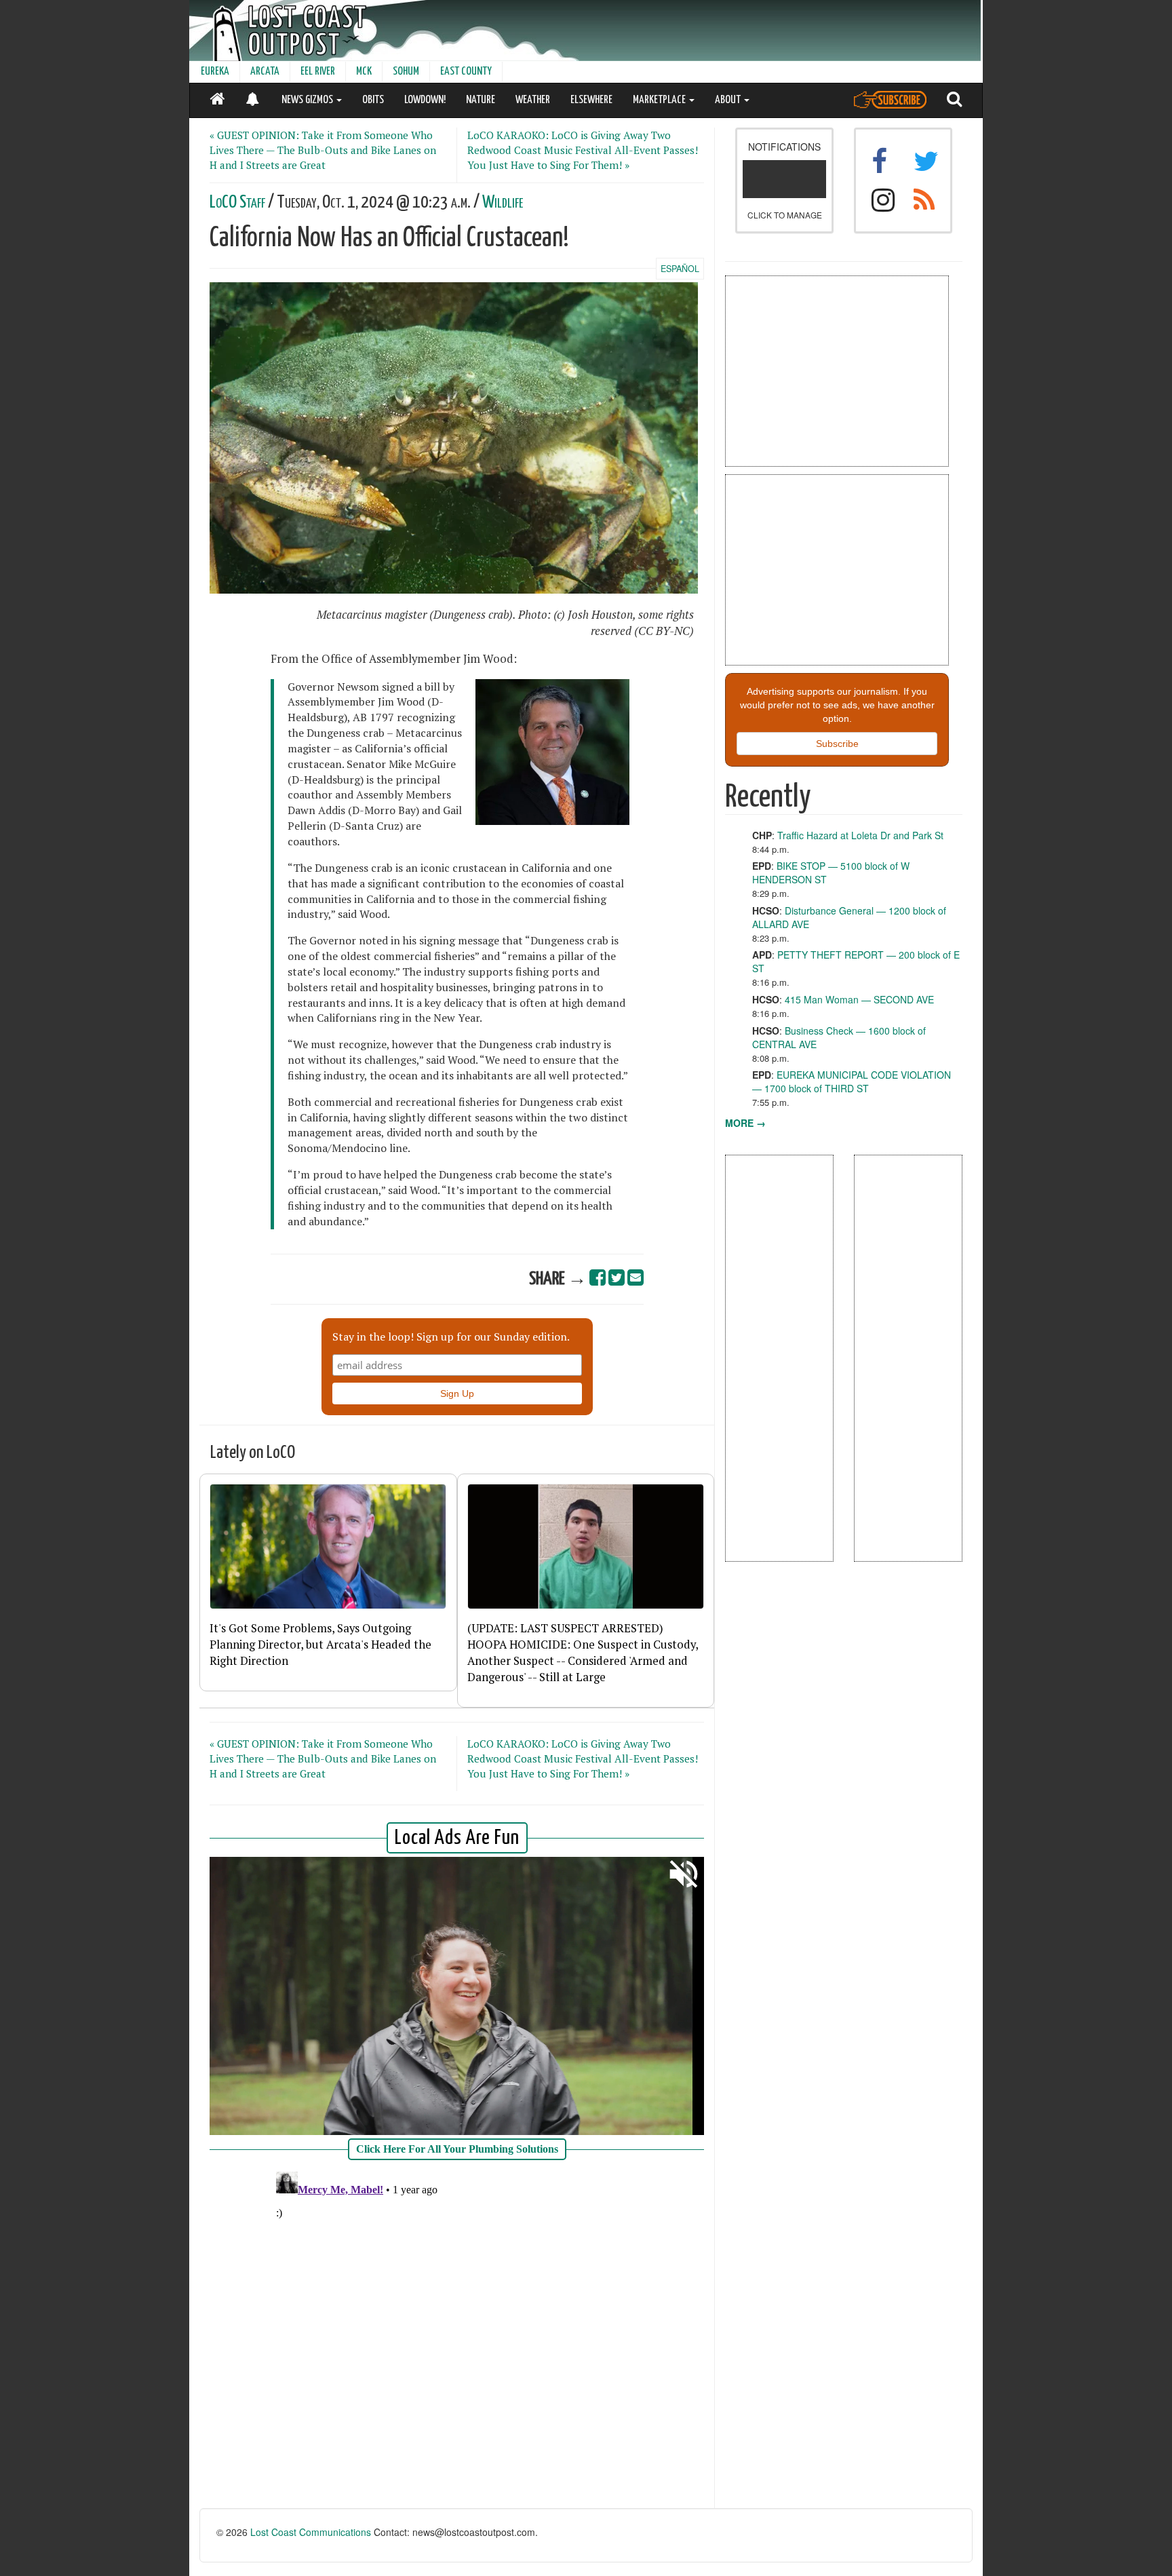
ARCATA (265, 72)
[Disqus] (457, 2336)
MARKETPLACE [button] (660, 100)
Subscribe (837, 744)
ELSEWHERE (591, 100)
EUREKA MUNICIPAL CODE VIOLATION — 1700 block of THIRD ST (852, 1081)
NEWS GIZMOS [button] (308, 100)
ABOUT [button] (729, 100)
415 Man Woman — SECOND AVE (859, 999)
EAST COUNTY (466, 72)
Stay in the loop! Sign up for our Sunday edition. (451, 1337)
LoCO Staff (237, 203)
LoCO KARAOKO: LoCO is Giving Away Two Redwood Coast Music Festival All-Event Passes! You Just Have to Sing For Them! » (583, 150)
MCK (364, 72)
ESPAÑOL (680, 269)
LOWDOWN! (425, 100)
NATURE (481, 100)
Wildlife (503, 203)
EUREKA (215, 72)
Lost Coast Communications (311, 2532)
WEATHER (533, 100)
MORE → (745, 1123)
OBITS (373, 100)
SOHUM (406, 72)
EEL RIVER (318, 72)
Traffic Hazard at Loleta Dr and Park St (860, 835)
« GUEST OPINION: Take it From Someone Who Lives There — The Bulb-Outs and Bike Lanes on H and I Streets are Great (323, 150)
